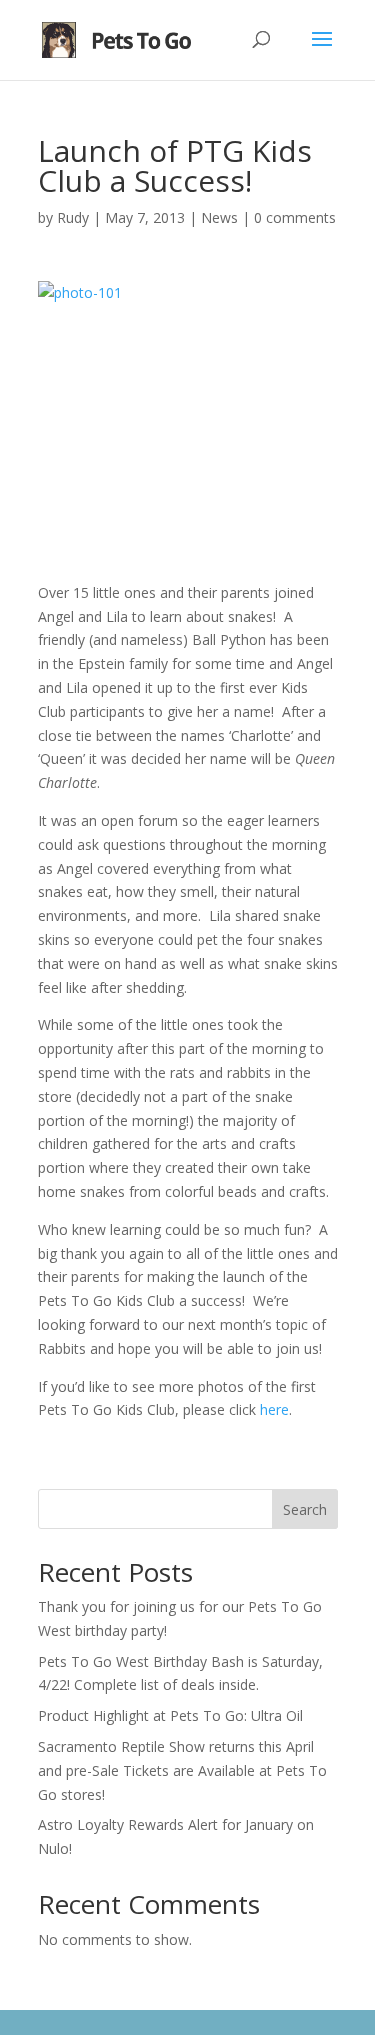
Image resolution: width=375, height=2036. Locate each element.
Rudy (73, 217)
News (219, 217)
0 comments (295, 217)
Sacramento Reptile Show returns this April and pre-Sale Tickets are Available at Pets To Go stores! (182, 1770)
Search (305, 1509)
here (274, 1409)
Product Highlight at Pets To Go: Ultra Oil (170, 1715)
